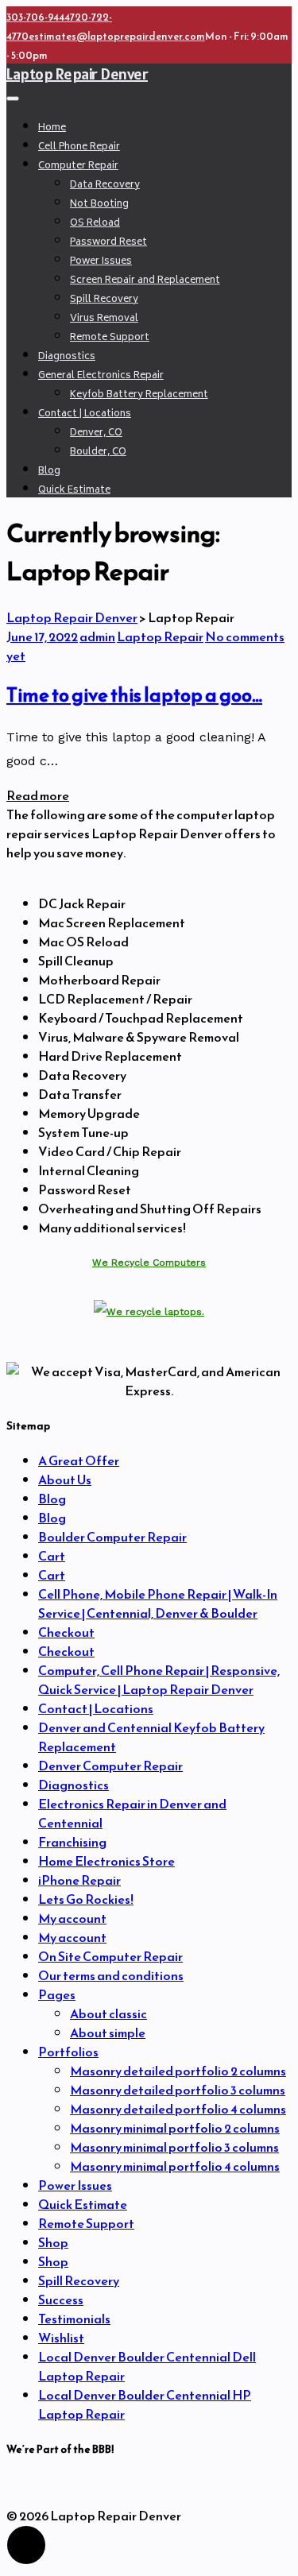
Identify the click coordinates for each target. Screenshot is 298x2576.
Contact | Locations (85, 414)
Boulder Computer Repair (112, 1537)
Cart (52, 1556)
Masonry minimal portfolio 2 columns (175, 2128)
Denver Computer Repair (110, 1766)
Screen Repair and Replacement (145, 281)
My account (72, 1918)
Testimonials (74, 2319)
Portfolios (68, 2052)
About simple (108, 2033)
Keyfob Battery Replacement (139, 395)
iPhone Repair (79, 1880)
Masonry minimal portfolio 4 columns (175, 2166)
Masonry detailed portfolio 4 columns (178, 2109)
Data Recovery (105, 186)
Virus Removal (104, 319)
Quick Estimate (74, 491)
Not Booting (99, 205)
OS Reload (95, 224)
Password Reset (108, 243)
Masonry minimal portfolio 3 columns (174, 2147)
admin (97, 636)
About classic (108, 2013)
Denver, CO (96, 433)
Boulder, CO (98, 453)
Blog (49, 472)
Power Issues (101, 262)
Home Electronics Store (106, 1861)
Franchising (72, 1842)
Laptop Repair (160, 636)
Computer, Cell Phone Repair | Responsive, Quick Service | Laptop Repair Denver (159, 1680)
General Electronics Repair (101, 376)
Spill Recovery (104, 300)
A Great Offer (79, 1460)
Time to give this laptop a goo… (134, 695)
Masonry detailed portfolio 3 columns (178, 2090)
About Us (65, 1479)
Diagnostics (67, 357)
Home (52, 128)
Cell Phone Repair (79, 147)
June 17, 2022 (42, 636)
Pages (57, 1994)
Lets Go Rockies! (86, 1899)
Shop (53, 2242)
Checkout (66, 1632)
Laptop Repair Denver (77, 74)
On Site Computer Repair (110, 1956)
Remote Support (110, 338)
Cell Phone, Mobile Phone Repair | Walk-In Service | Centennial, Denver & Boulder (158, 1603)
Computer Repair (78, 166)
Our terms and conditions (111, 1975)
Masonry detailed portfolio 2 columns (178, 2071)
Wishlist (61, 2338)
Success (61, 2299)
